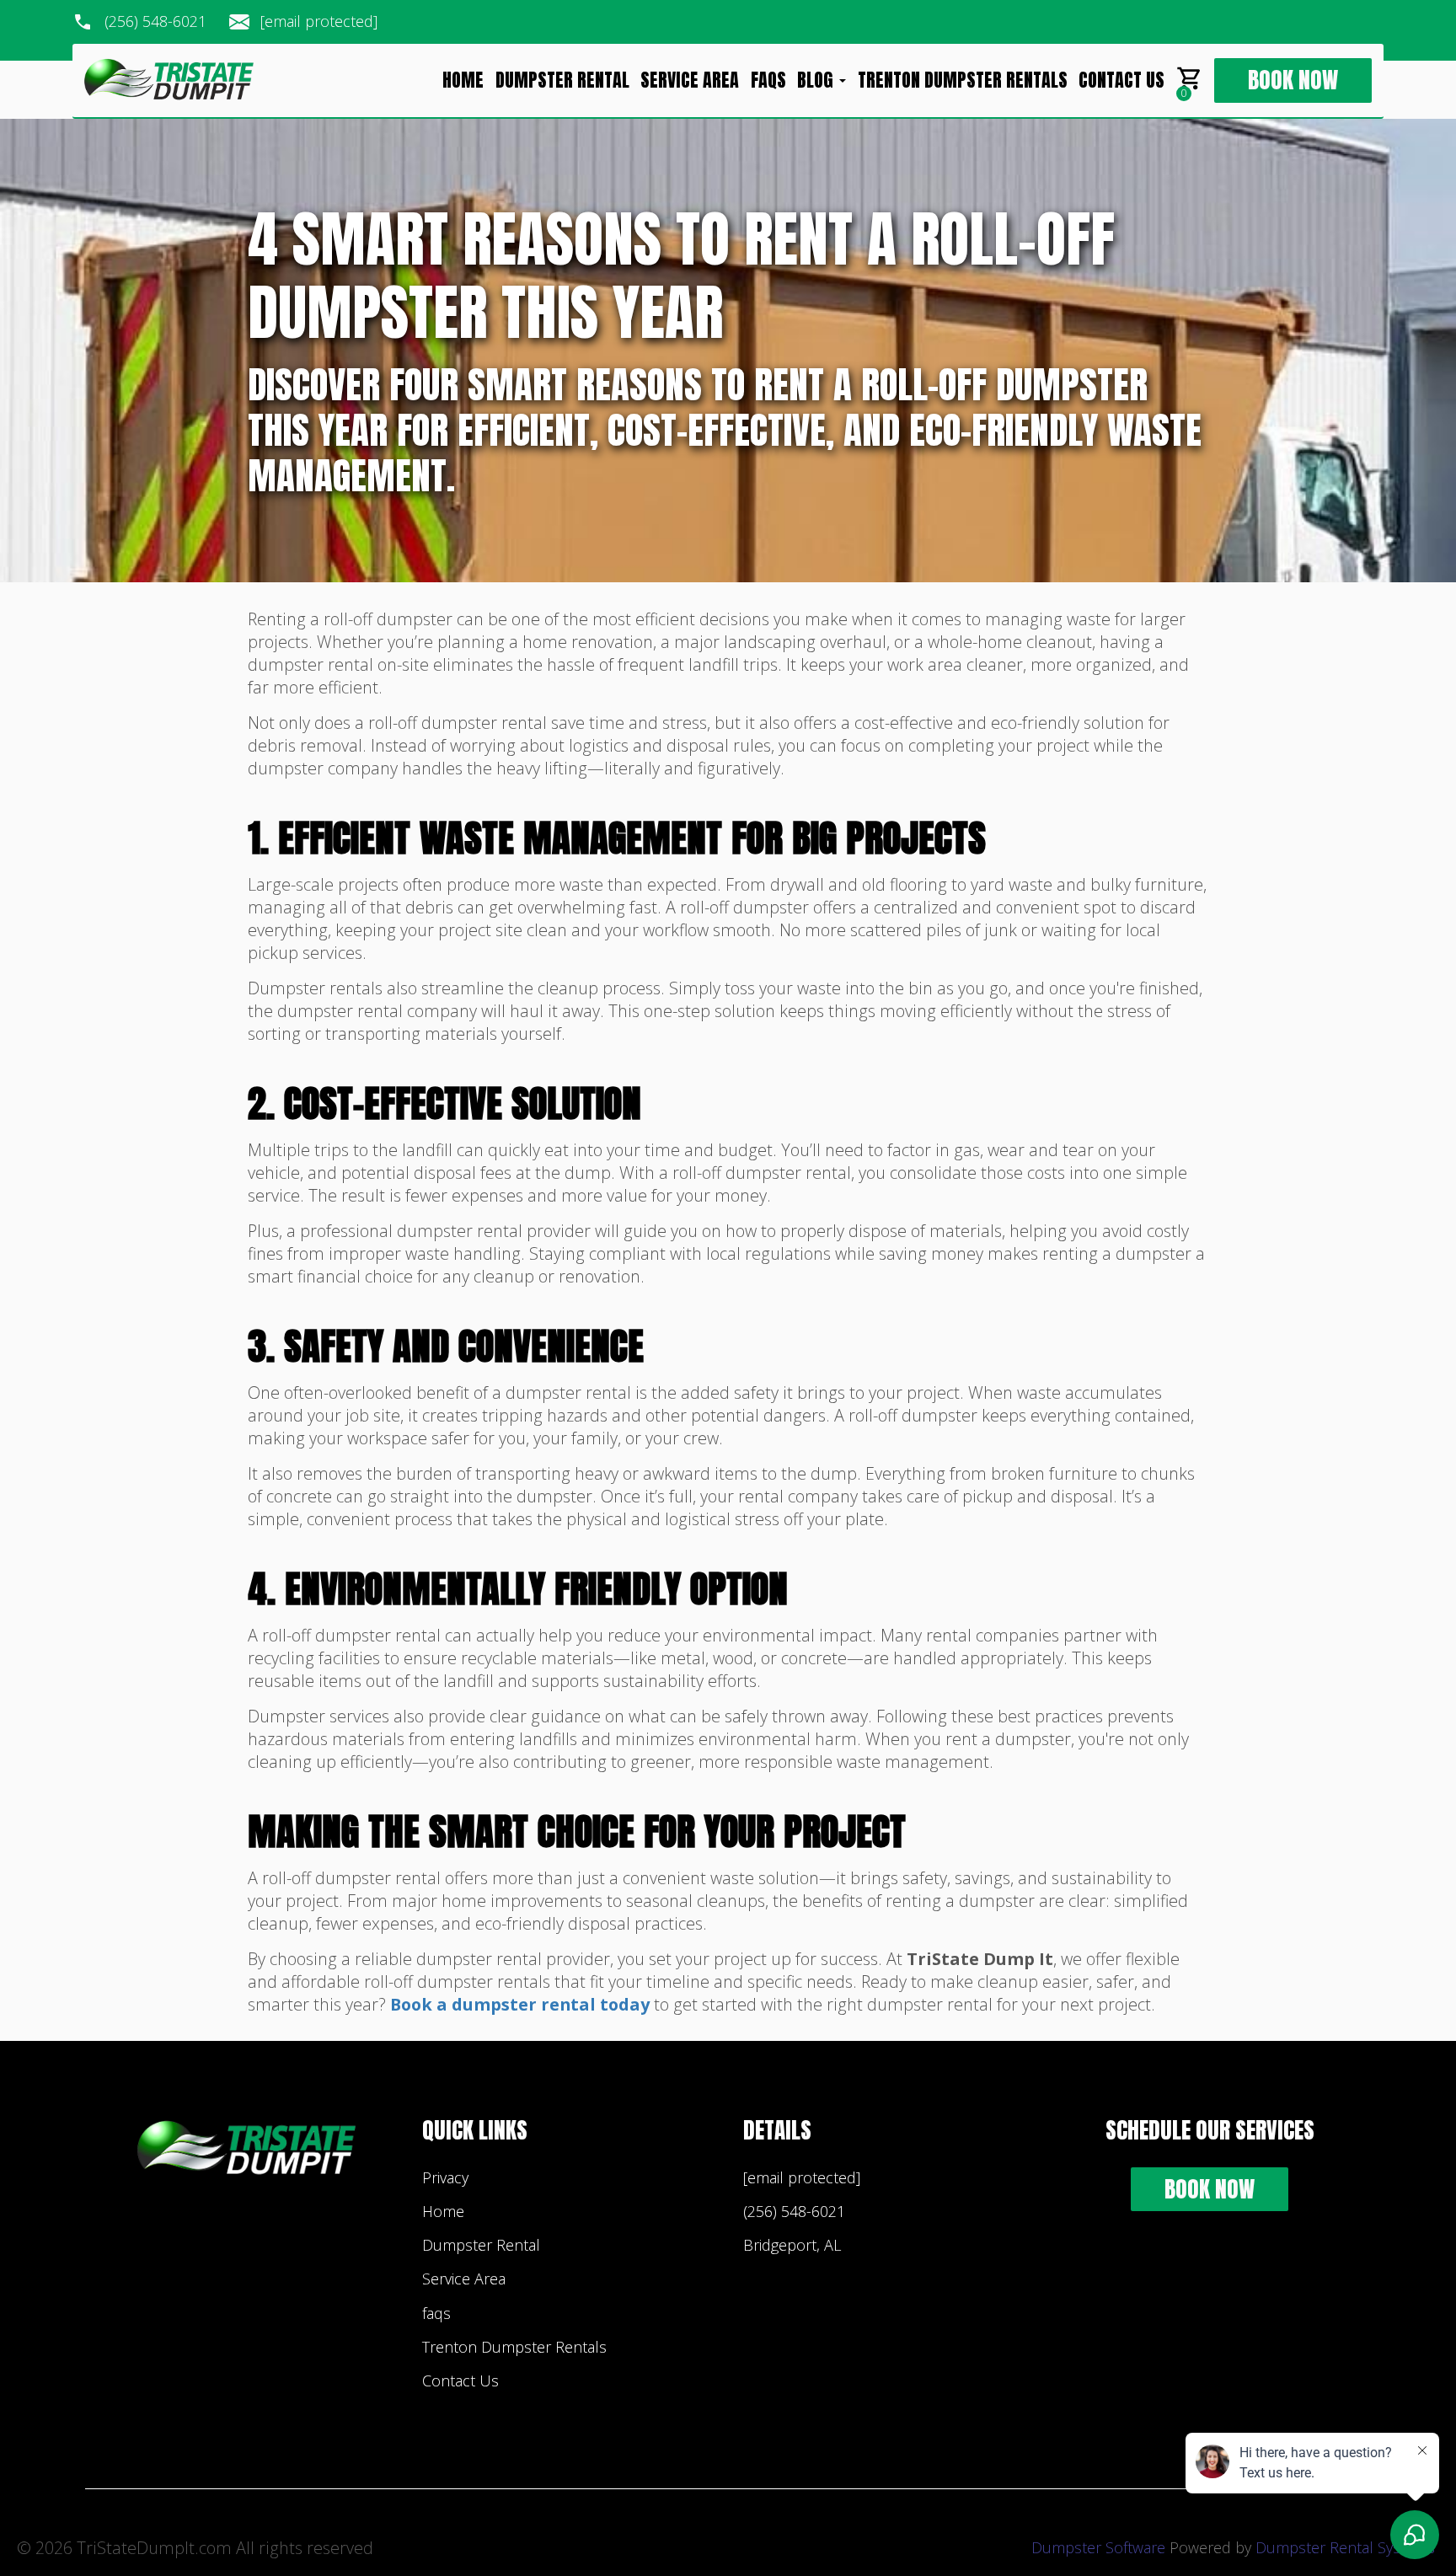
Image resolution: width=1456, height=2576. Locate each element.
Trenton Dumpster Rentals (963, 81)
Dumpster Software (1098, 2547)
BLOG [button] (817, 81)
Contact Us (1121, 81)
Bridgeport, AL (792, 2245)
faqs (768, 81)
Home (463, 81)
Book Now (1293, 80)
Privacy (445, 2177)
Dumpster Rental (562, 81)
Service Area (690, 81)
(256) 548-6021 (155, 22)
